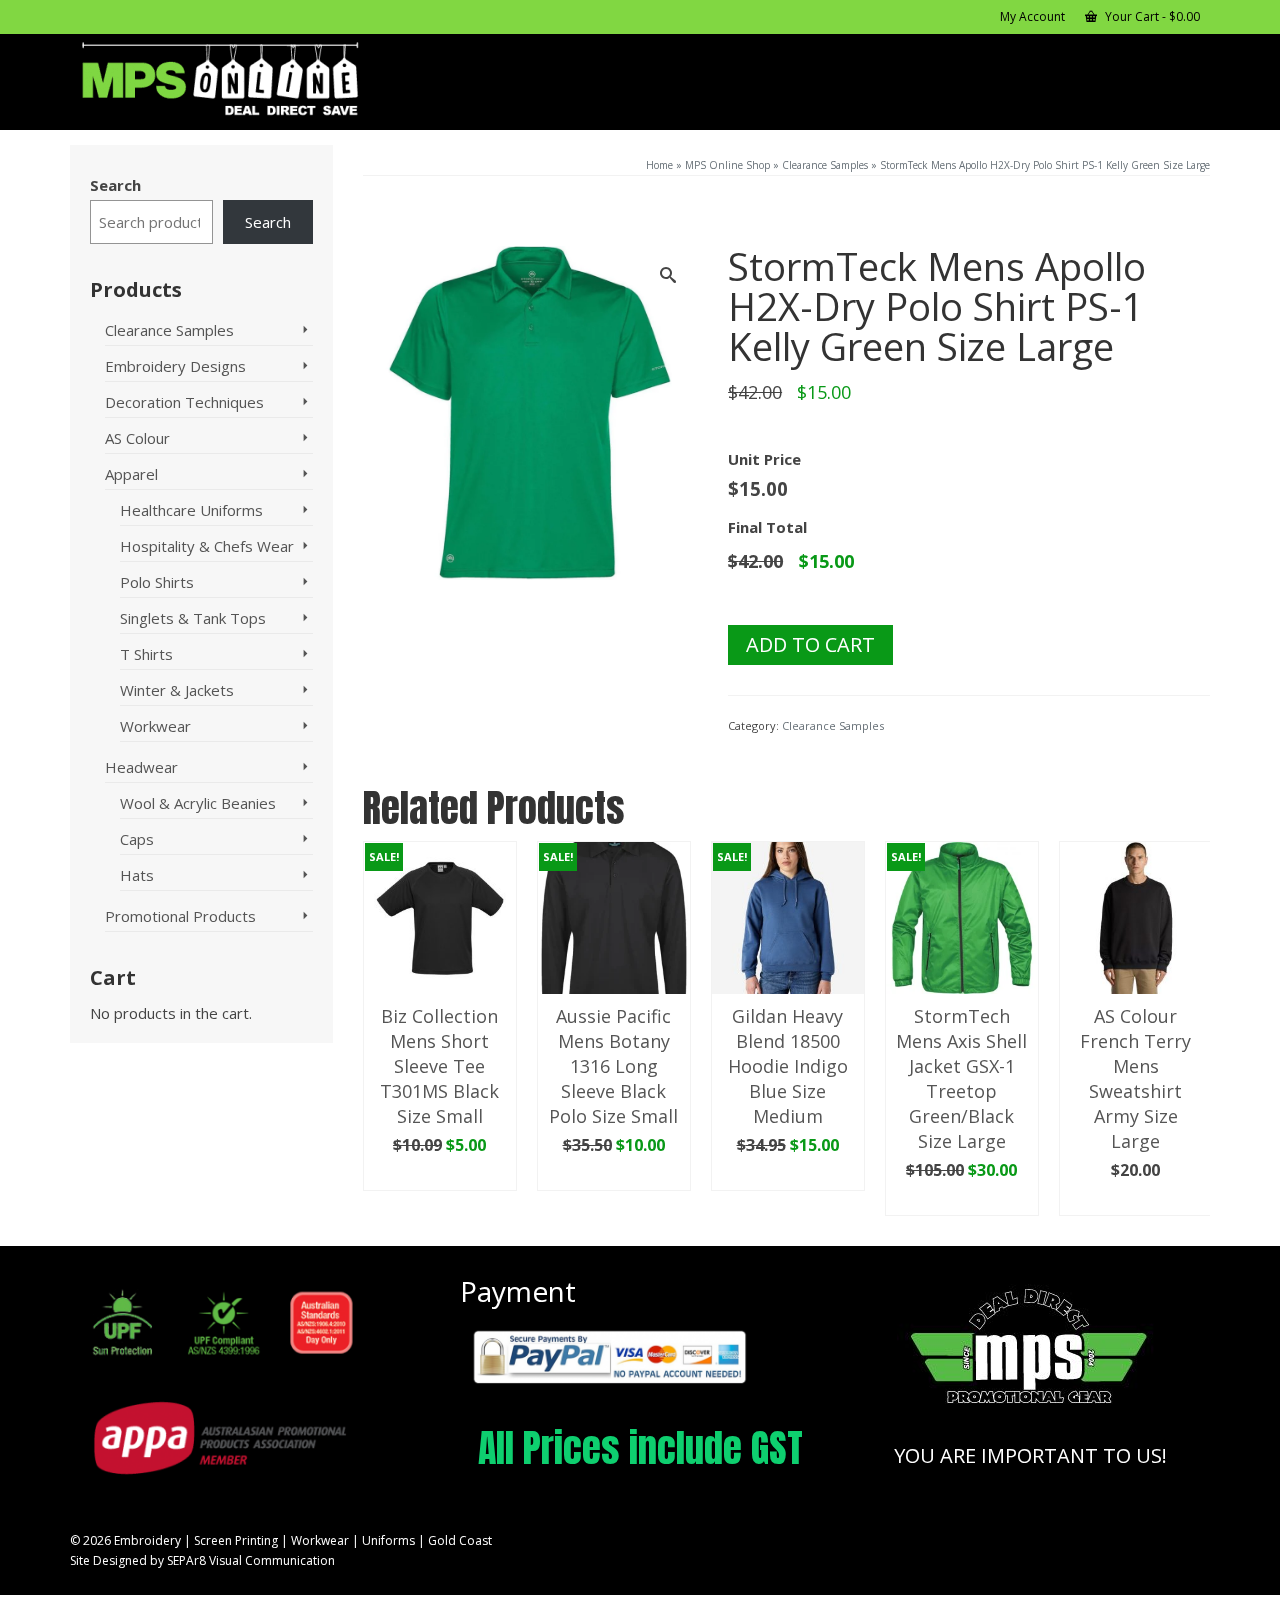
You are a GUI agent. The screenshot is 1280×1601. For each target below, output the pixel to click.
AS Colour (137, 438)
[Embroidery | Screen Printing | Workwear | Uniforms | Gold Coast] (250, 79)
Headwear (141, 767)
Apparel (131, 474)
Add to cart (810, 644)
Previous (380, 1028)
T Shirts (146, 654)
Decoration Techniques (184, 402)
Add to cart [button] (440, 1176)
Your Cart (1151, 16)
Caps (137, 839)
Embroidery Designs (175, 366)
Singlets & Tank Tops (193, 618)
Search (115, 185)
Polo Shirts (157, 582)
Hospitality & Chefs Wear (207, 546)
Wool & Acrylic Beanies (198, 803)
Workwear (155, 726)
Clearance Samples (833, 725)
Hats (137, 875)
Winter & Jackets (177, 690)
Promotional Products (180, 916)
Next (1192, 1028)
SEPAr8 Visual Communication (251, 1560)
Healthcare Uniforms (191, 510)
